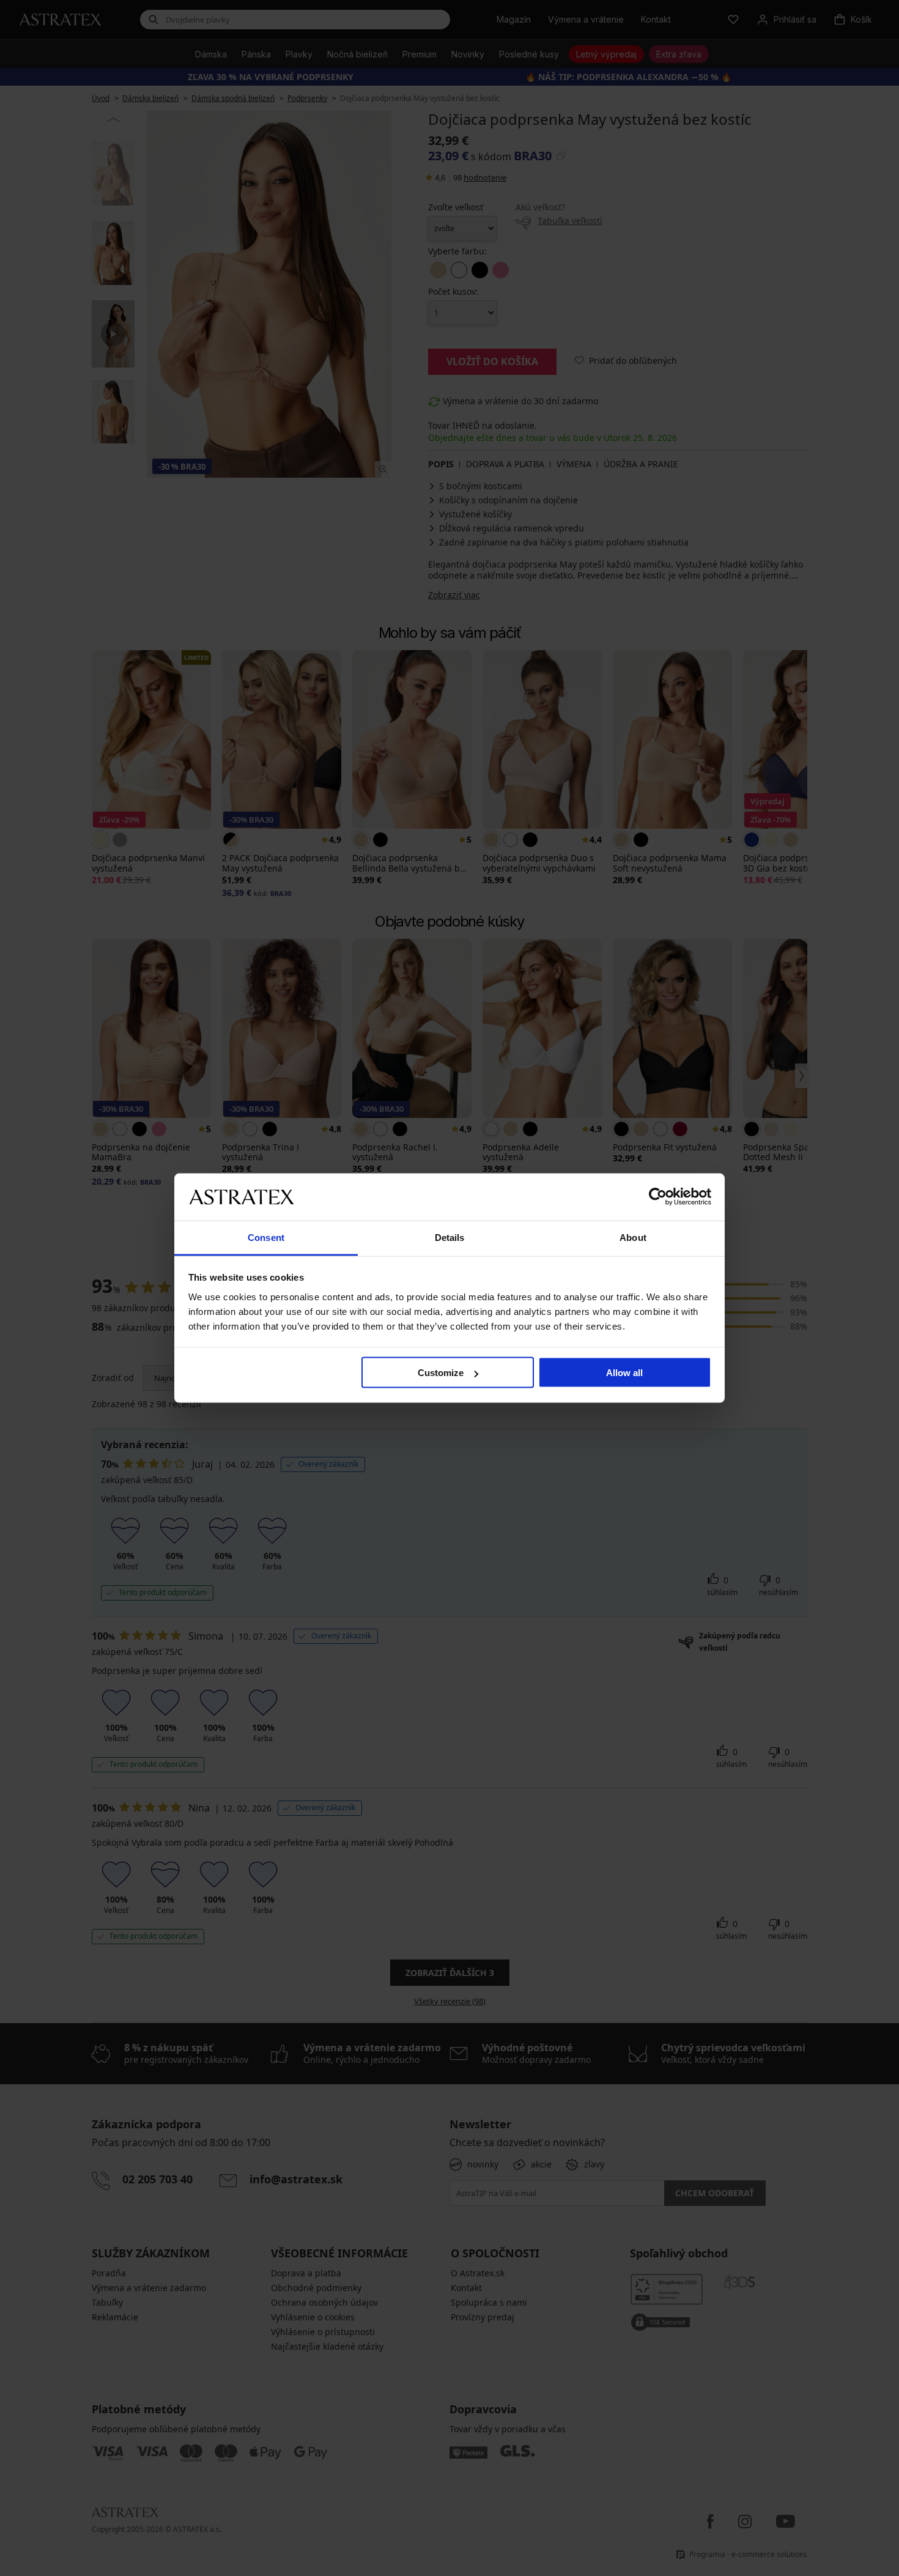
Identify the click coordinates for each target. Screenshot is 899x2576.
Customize (441, 1373)
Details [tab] (450, 1237)
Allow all (624, 1373)
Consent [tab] (266, 1237)
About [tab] (633, 1237)
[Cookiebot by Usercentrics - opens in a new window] (658, 1197)
